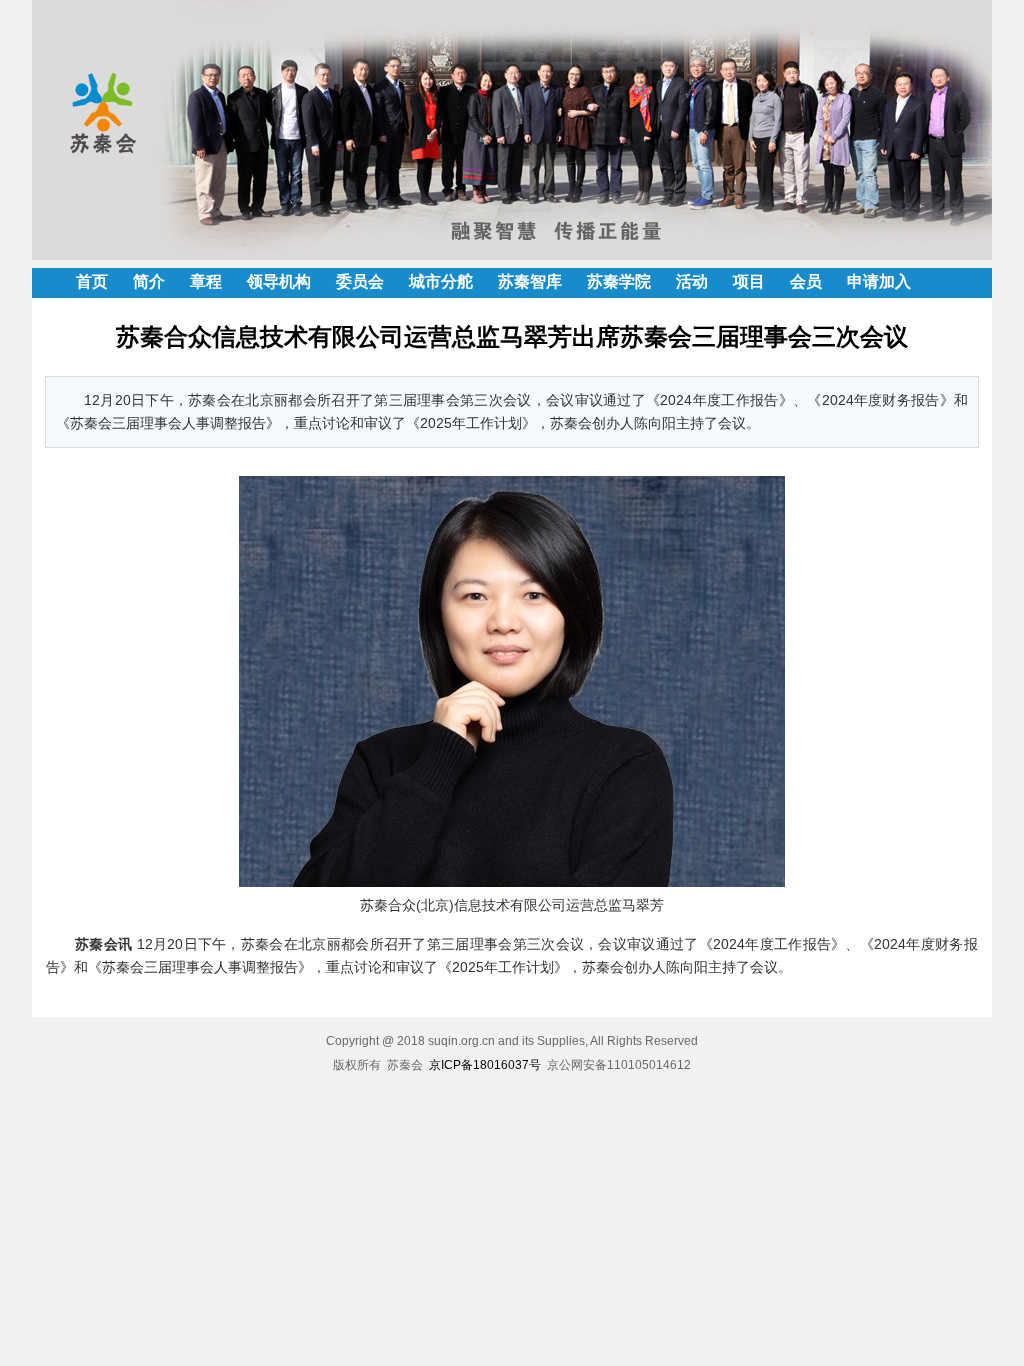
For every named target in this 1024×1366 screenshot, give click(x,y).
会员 (806, 281)
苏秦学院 (619, 281)
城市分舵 (441, 281)
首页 (92, 281)
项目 (749, 281)
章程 (206, 281)
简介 (149, 281)
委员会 (360, 281)
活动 (692, 281)
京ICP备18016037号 (485, 1065)
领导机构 (279, 281)
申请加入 (879, 281)
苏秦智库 (530, 281)
